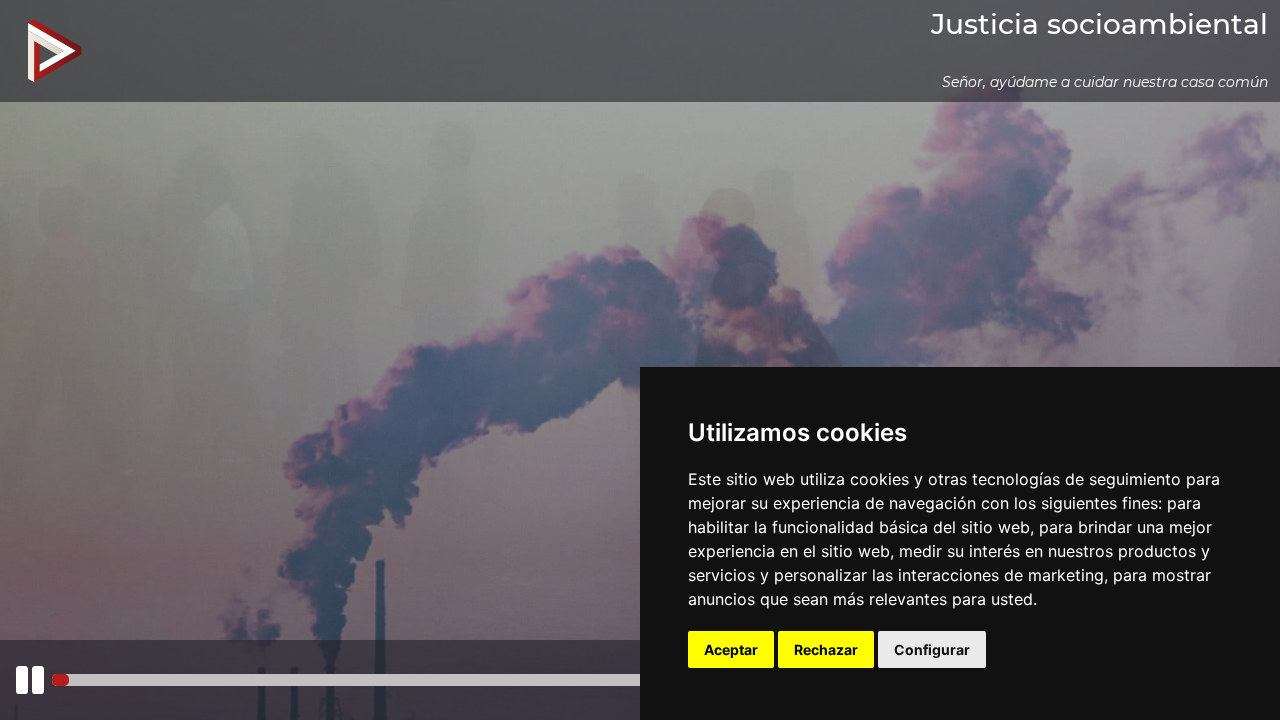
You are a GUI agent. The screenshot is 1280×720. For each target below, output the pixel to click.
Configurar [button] (932, 649)
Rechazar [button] (826, 649)
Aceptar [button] (731, 649)
